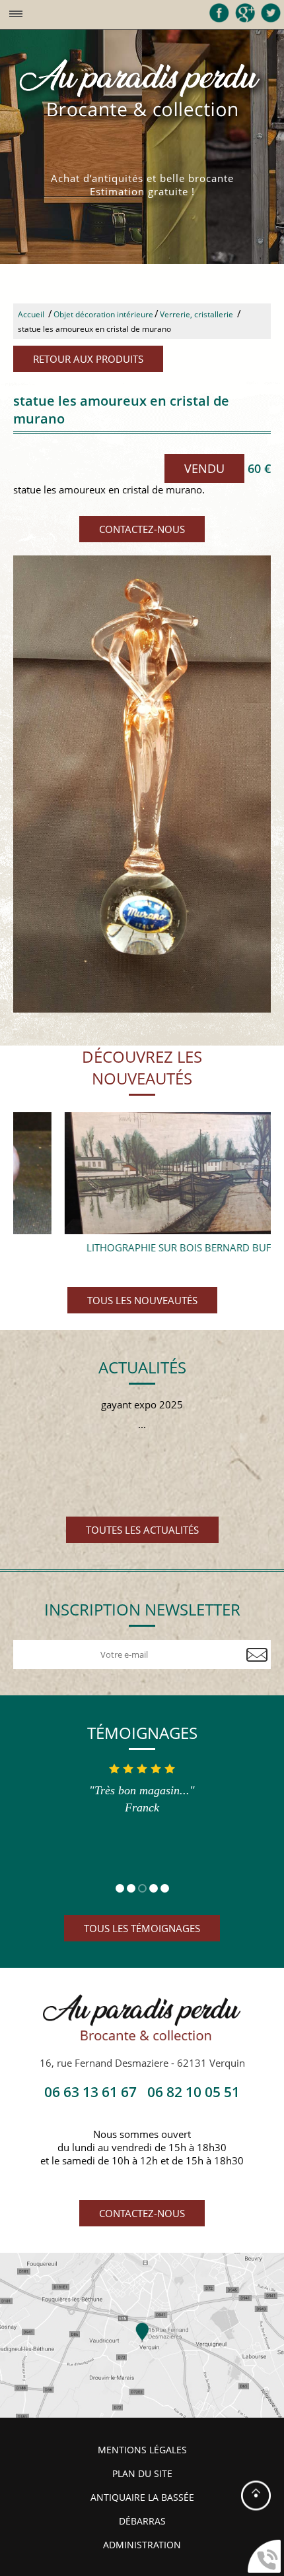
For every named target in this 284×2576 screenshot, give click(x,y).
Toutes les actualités (142, 1530)
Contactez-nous (142, 529)
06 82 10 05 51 (194, 2092)
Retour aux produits (88, 359)
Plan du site (142, 2474)
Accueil (31, 314)
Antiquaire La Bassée (142, 2497)
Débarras (142, 2521)
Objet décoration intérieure (103, 314)
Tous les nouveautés (142, 1300)
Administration (142, 2545)
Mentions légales (142, 2450)
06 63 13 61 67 (90, 2092)
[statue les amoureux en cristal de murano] (142, 784)
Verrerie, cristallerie (196, 314)
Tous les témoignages (142, 1928)
